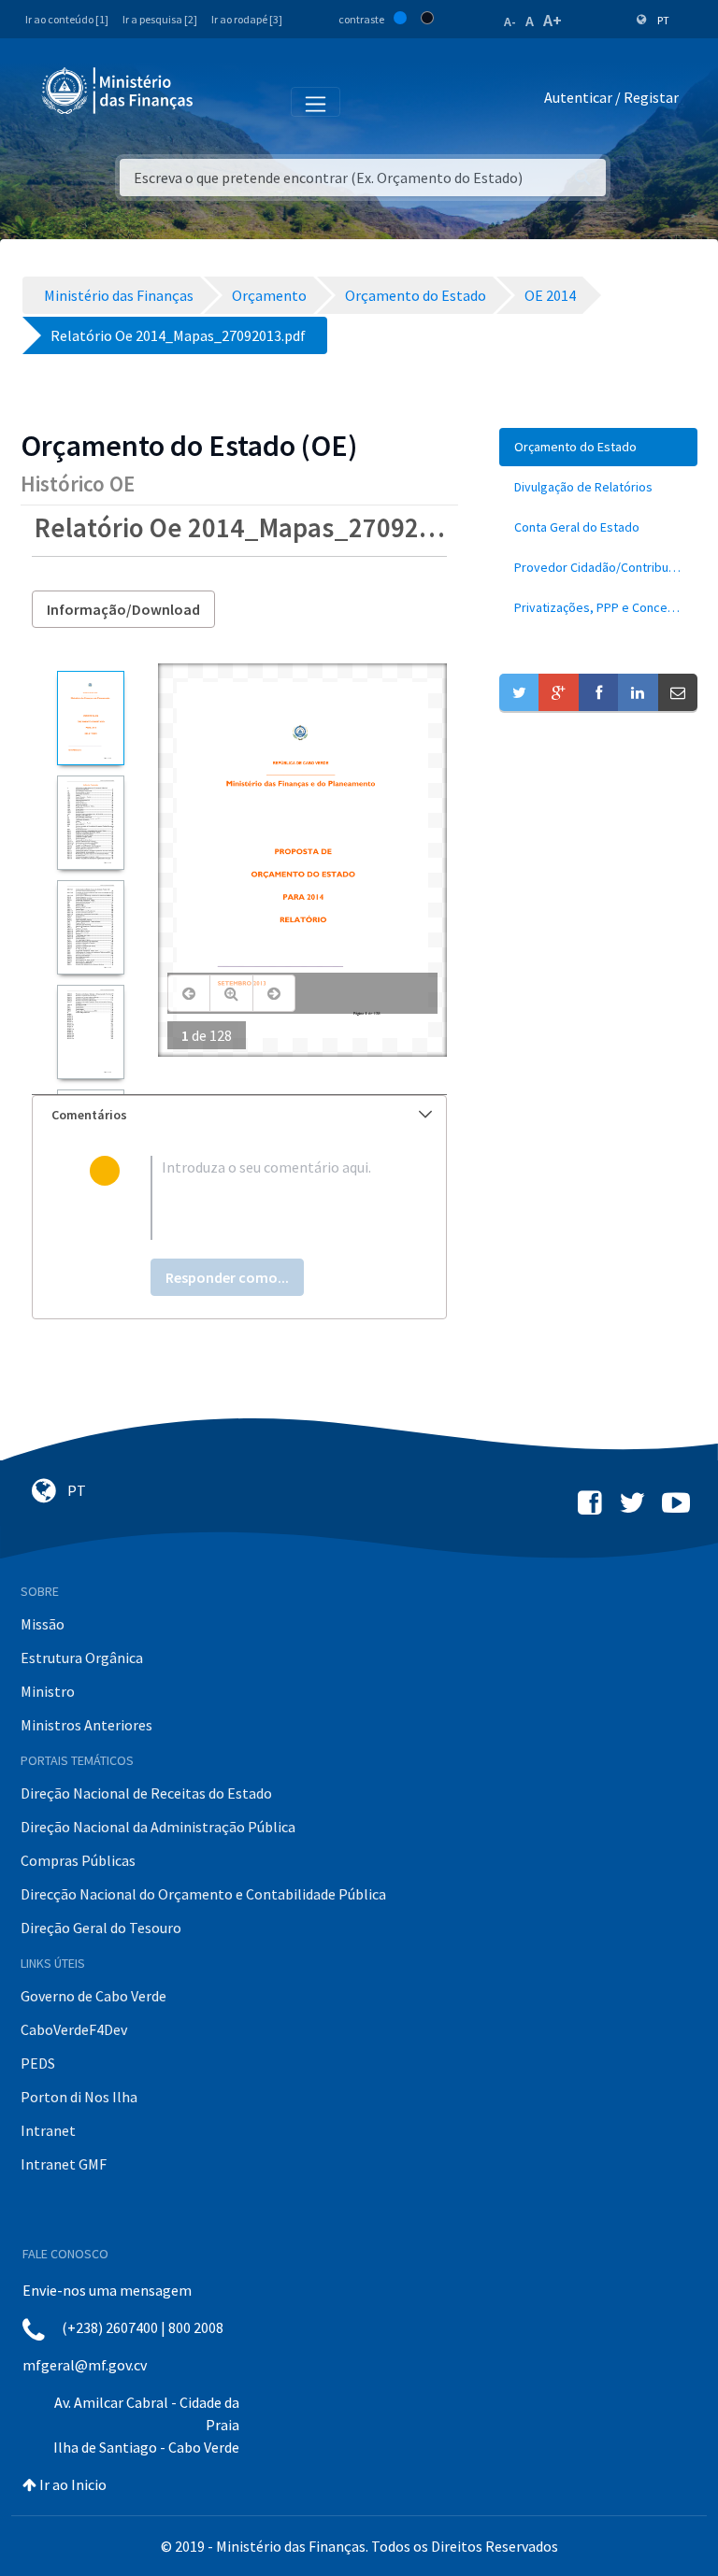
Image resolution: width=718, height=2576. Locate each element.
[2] (90, 823)
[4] (90, 1032)
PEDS (38, 2063)
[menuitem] (598, 447)
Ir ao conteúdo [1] (67, 19)
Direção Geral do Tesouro (101, 1928)
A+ (553, 20)
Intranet (48, 2130)
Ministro (48, 1691)
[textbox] (270, 1198)
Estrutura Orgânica (82, 1658)
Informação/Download (123, 609)
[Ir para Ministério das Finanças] (119, 91)
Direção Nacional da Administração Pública (158, 1827)
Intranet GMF (64, 2164)
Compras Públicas (78, 1860)
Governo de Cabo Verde (93, 1996)
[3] (90, 927)
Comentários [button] (89, 1115)
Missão (43, 1624)
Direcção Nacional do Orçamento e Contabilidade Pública (203, 1894)
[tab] (239, 1115)
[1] (90, 718)
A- (510, 21)
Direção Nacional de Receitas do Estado (146, 1793)
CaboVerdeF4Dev (74, 2029)
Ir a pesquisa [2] (160, 19)
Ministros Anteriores (86, 1725)
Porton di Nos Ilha (79, 2097)
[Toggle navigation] (223, 101)
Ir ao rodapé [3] (247, 19)
